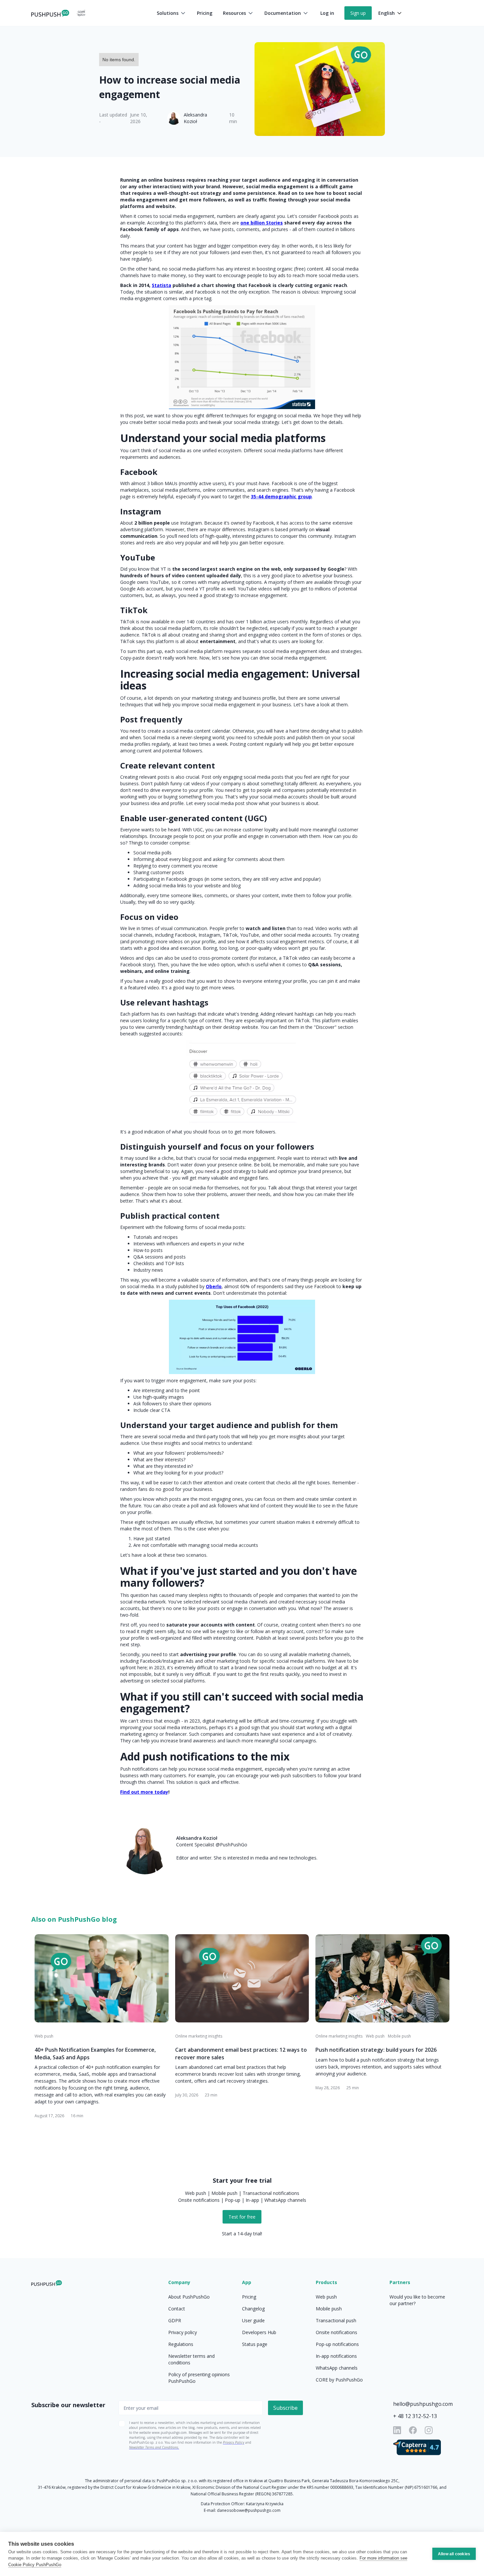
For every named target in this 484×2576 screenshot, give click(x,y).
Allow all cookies (454, 2554)
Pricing (205, 13)
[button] (172, 13)
